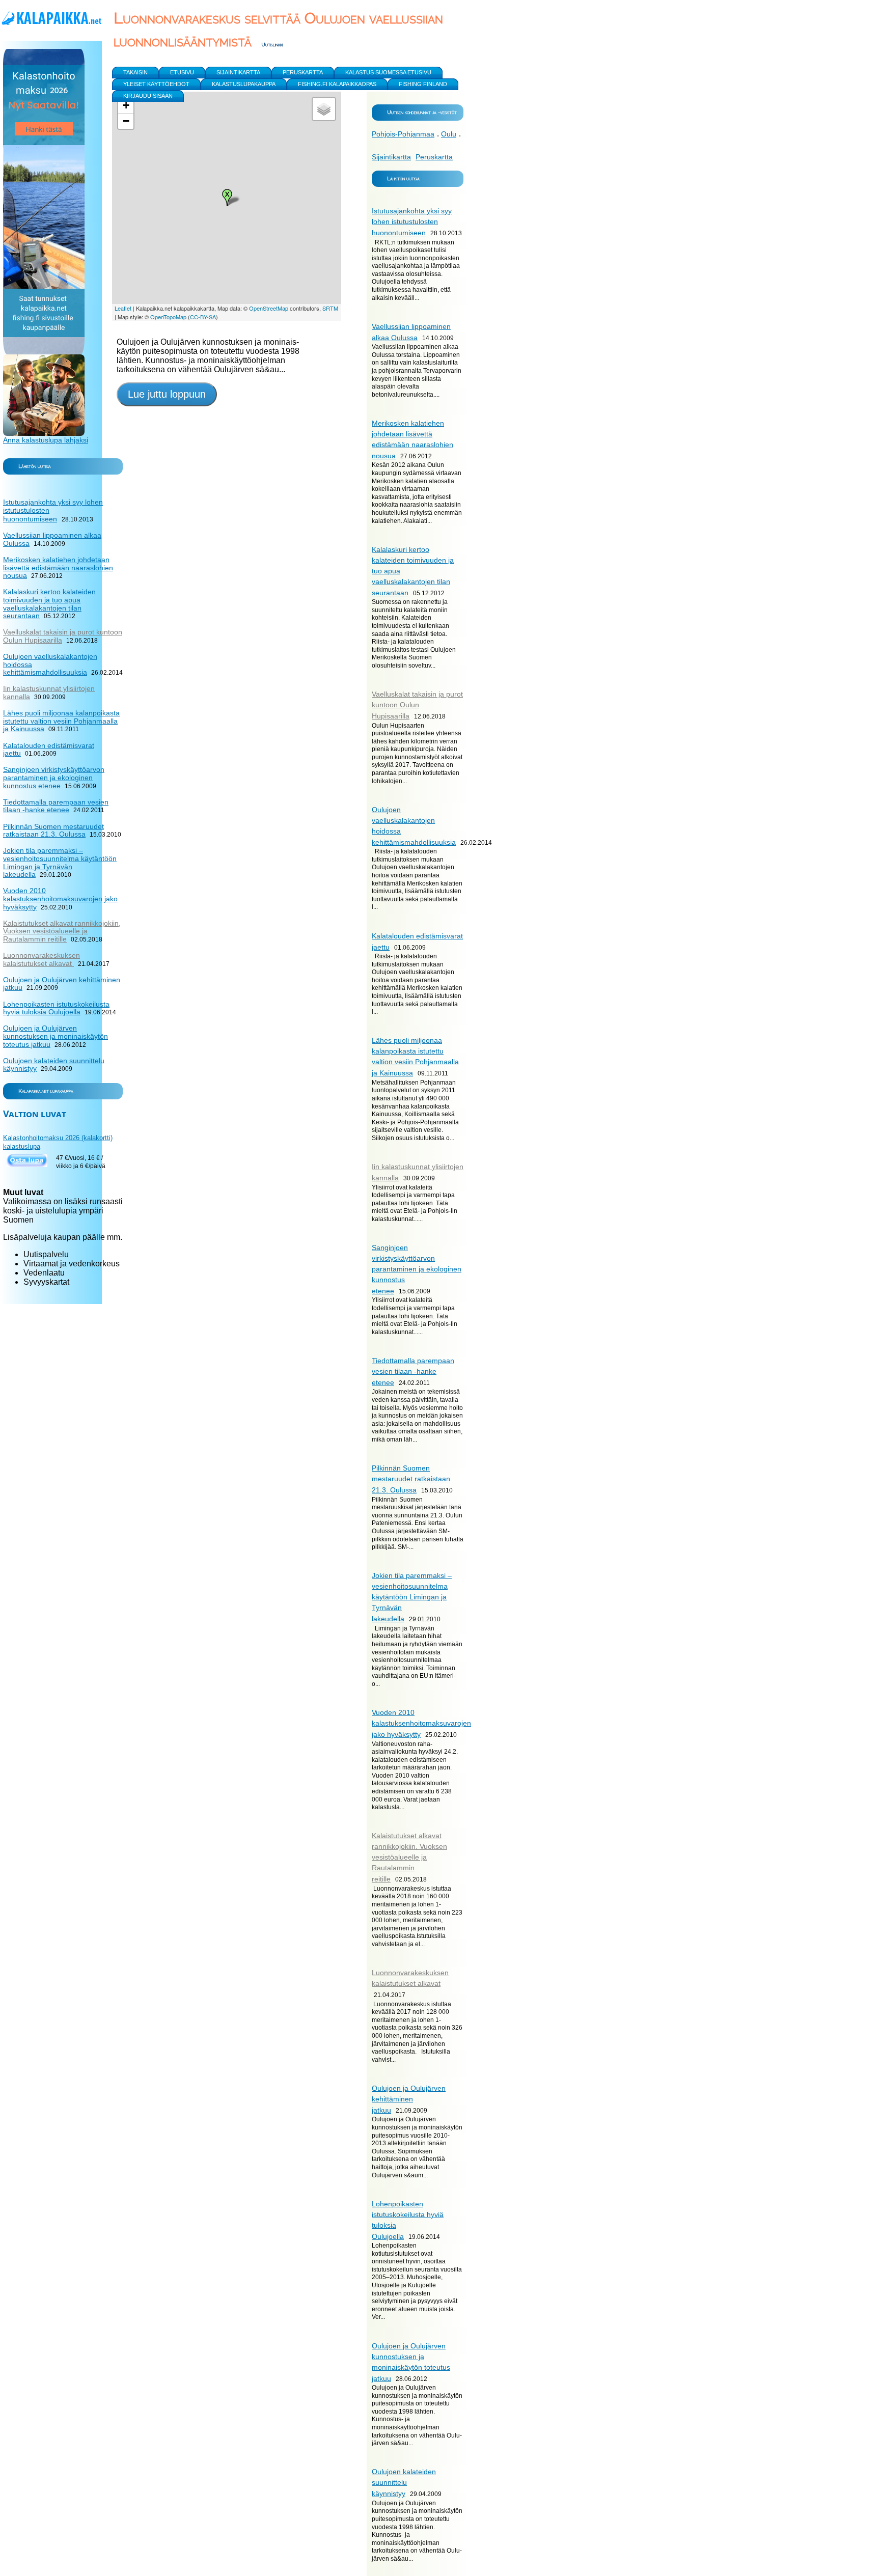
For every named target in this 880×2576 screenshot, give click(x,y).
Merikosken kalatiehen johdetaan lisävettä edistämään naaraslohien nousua (58, 567)
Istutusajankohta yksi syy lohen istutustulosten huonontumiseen (412, 222)
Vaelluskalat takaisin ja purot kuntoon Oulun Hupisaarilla (417, 705)
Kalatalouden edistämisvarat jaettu (49, 750)
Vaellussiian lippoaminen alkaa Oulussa (52, 539)
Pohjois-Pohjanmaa (403, 134)
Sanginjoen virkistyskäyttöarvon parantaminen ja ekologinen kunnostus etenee (417, 1269)
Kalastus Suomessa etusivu (388, 72)
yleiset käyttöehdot (156, 84)
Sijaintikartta (391, 157)
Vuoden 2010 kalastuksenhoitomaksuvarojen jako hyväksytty (421, 1723)
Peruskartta (434, 157)
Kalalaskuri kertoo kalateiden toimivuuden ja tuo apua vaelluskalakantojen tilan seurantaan (49, 604)
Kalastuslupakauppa (244, 84)
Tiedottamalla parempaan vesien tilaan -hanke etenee (413, 1372)
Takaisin (135, 72)
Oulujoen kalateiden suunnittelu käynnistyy (404, 2483)
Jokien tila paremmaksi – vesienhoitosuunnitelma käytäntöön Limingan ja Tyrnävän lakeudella (412, 1597)
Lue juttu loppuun (167, 394)
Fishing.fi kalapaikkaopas (337, 84)
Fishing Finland (423, 84)
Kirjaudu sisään (148, 96)
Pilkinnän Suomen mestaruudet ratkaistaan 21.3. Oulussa (411, 1479)
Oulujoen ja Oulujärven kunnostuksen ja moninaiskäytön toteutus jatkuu (56, 1036)
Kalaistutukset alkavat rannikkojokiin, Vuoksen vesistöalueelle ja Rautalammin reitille (409, 1857)
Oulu (449, 134)
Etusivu (182, 72)
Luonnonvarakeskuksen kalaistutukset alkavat (42, 959)
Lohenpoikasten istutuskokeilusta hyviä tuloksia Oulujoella (56, 1008)
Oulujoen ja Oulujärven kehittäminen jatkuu (409, 2099)
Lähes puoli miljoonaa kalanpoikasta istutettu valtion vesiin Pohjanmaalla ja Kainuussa (61, 721)
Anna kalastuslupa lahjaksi (46, 440)
